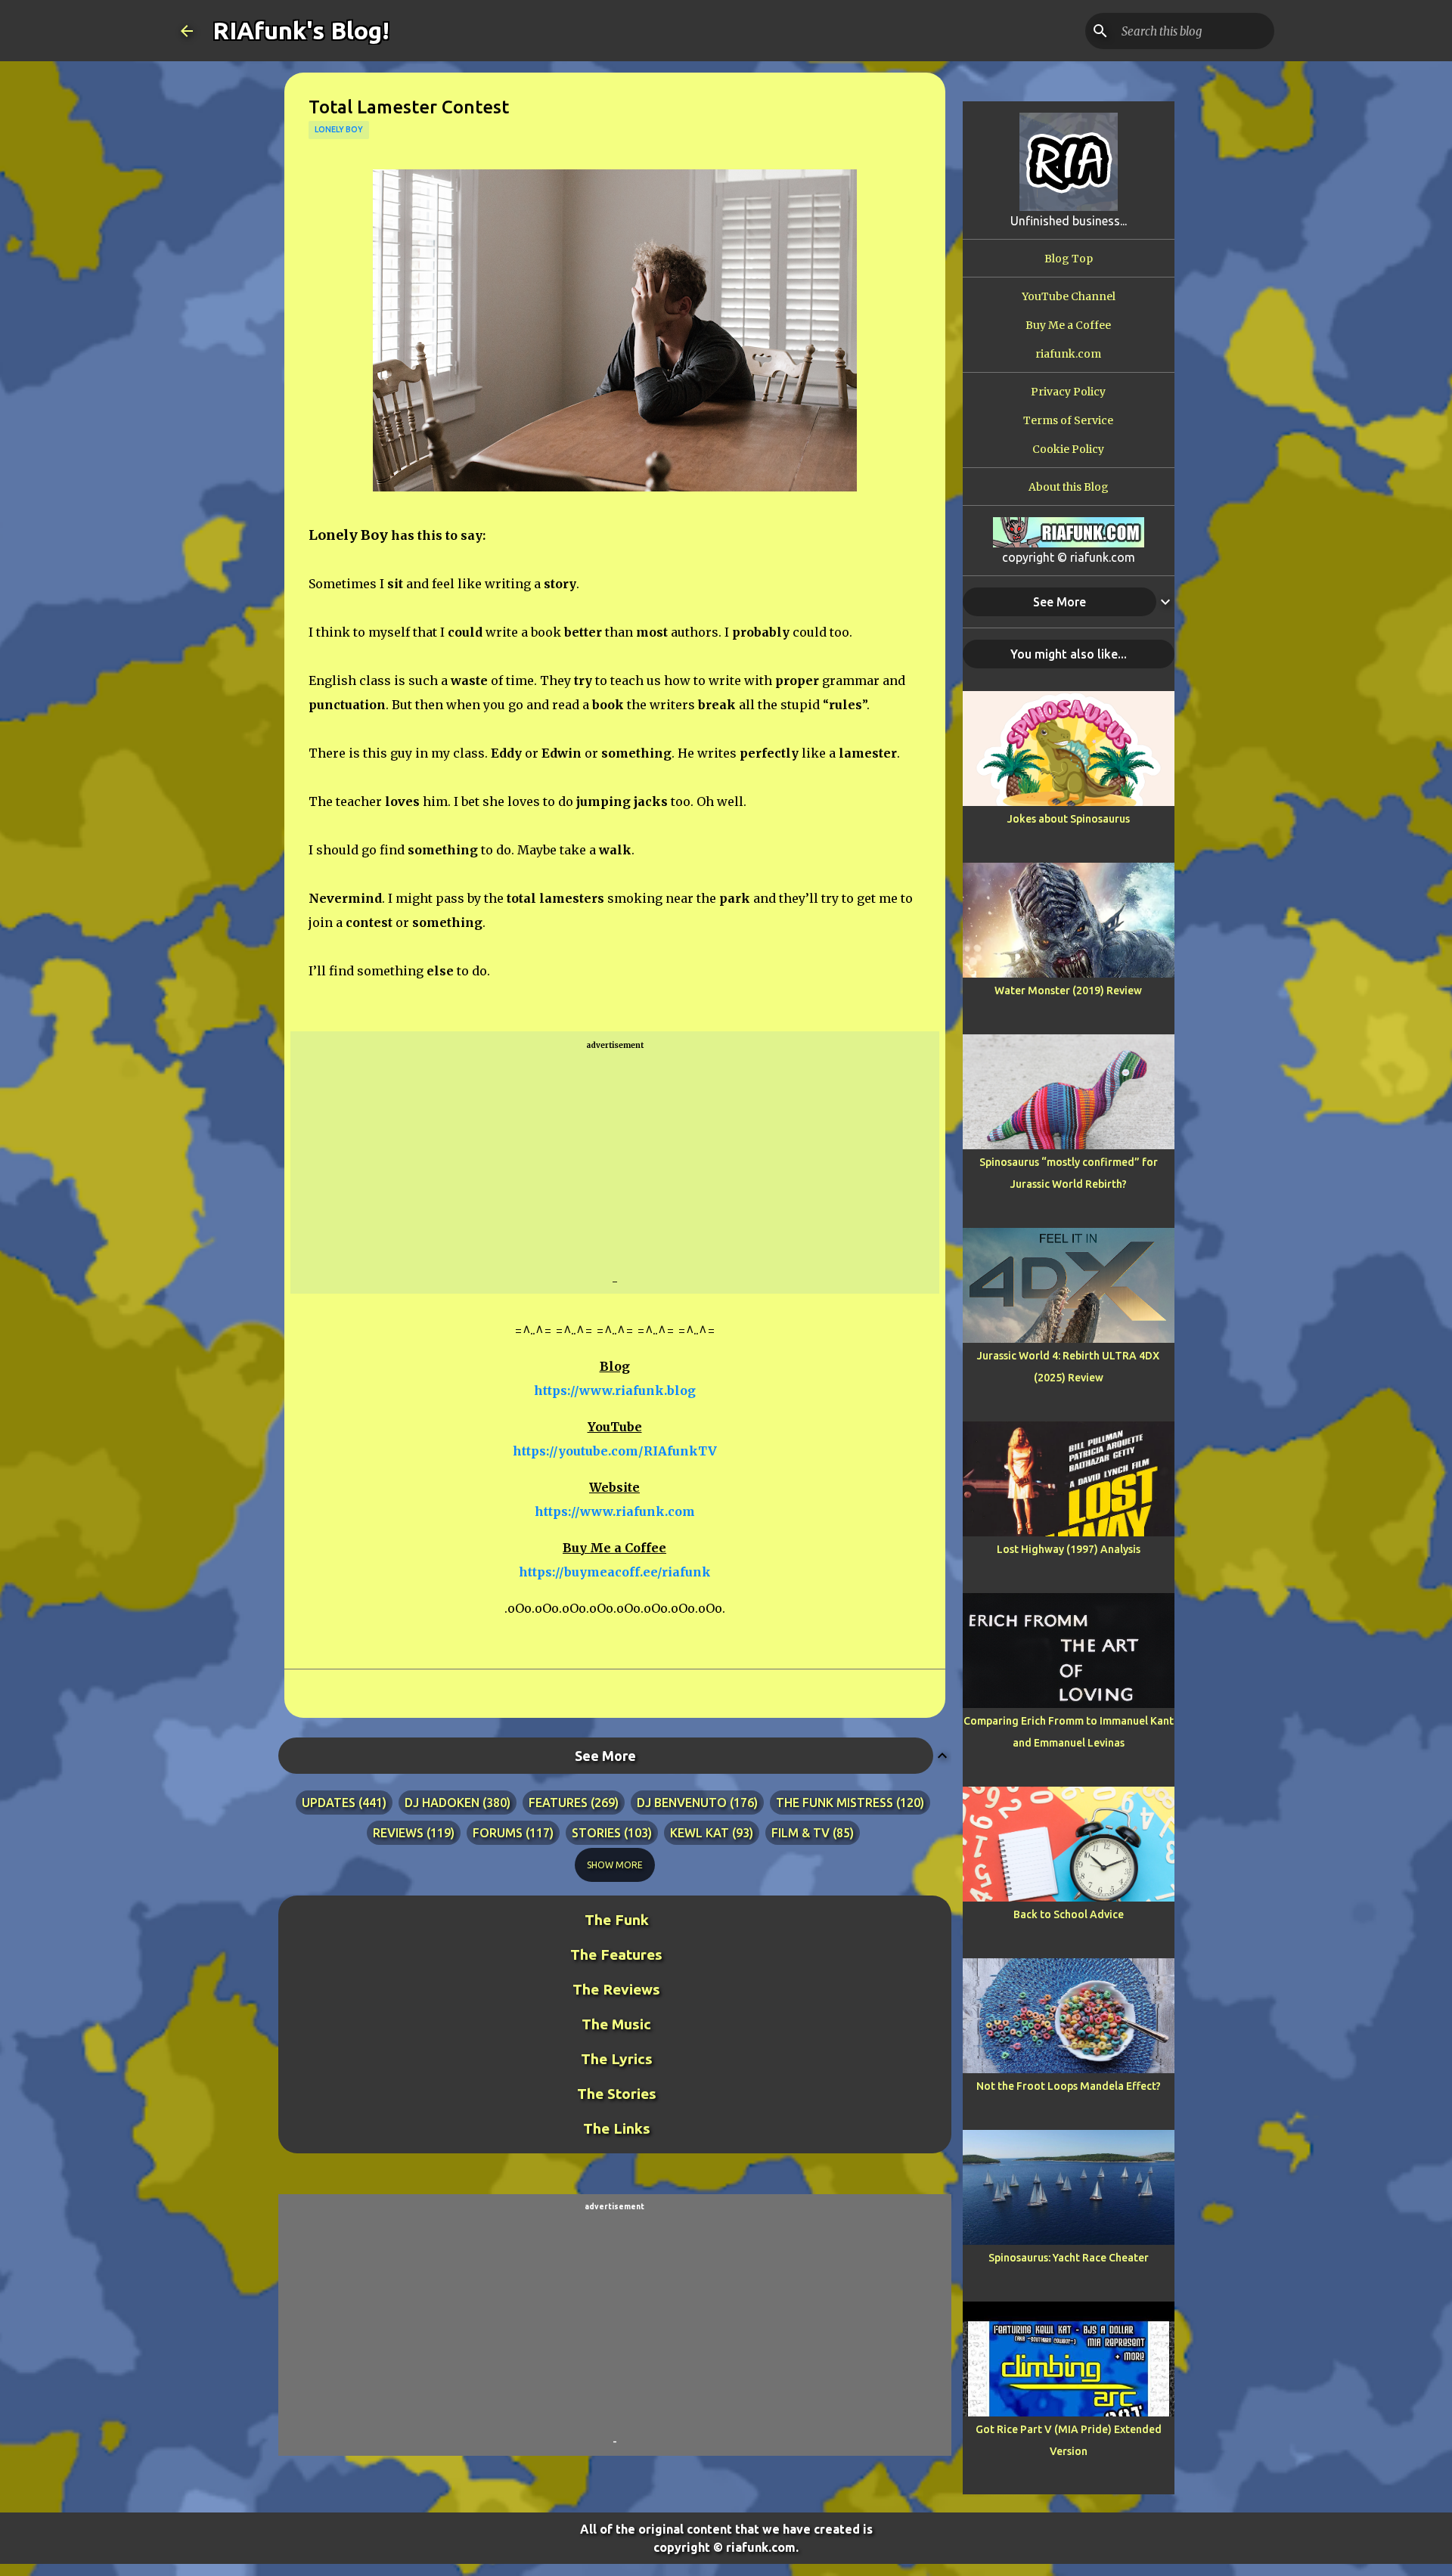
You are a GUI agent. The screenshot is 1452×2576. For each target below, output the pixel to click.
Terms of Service (1068, 420)
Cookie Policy (1068, 449)
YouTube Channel (1069, 296)
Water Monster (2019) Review (1068, 990)
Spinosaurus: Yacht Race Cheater (1069, 2258)
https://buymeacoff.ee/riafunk (615, 1572)
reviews (398, 1833)
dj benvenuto (682, 1803)
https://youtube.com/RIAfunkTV (615, 1451)
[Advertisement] (615, 1164)
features (558, 1803)
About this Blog (1069, 487)
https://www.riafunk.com (615, 1511)
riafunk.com (1068, 354)
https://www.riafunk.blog (615, 1390)
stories (596, 1833)
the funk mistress (835, 1803)
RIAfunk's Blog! (301, 30)
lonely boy (339, 129)
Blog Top (1069, 259)
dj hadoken (442, 1803)
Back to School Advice (1069, 1914)
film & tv (800, 1833)
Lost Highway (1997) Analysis (1069, 1549)
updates (329, 1803)
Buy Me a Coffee (1068, 325)
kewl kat (700, 1833)
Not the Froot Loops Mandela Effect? (1069, 2086)
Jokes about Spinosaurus (1069, 819)
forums (498, 1833)
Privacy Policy (1068, 392)
